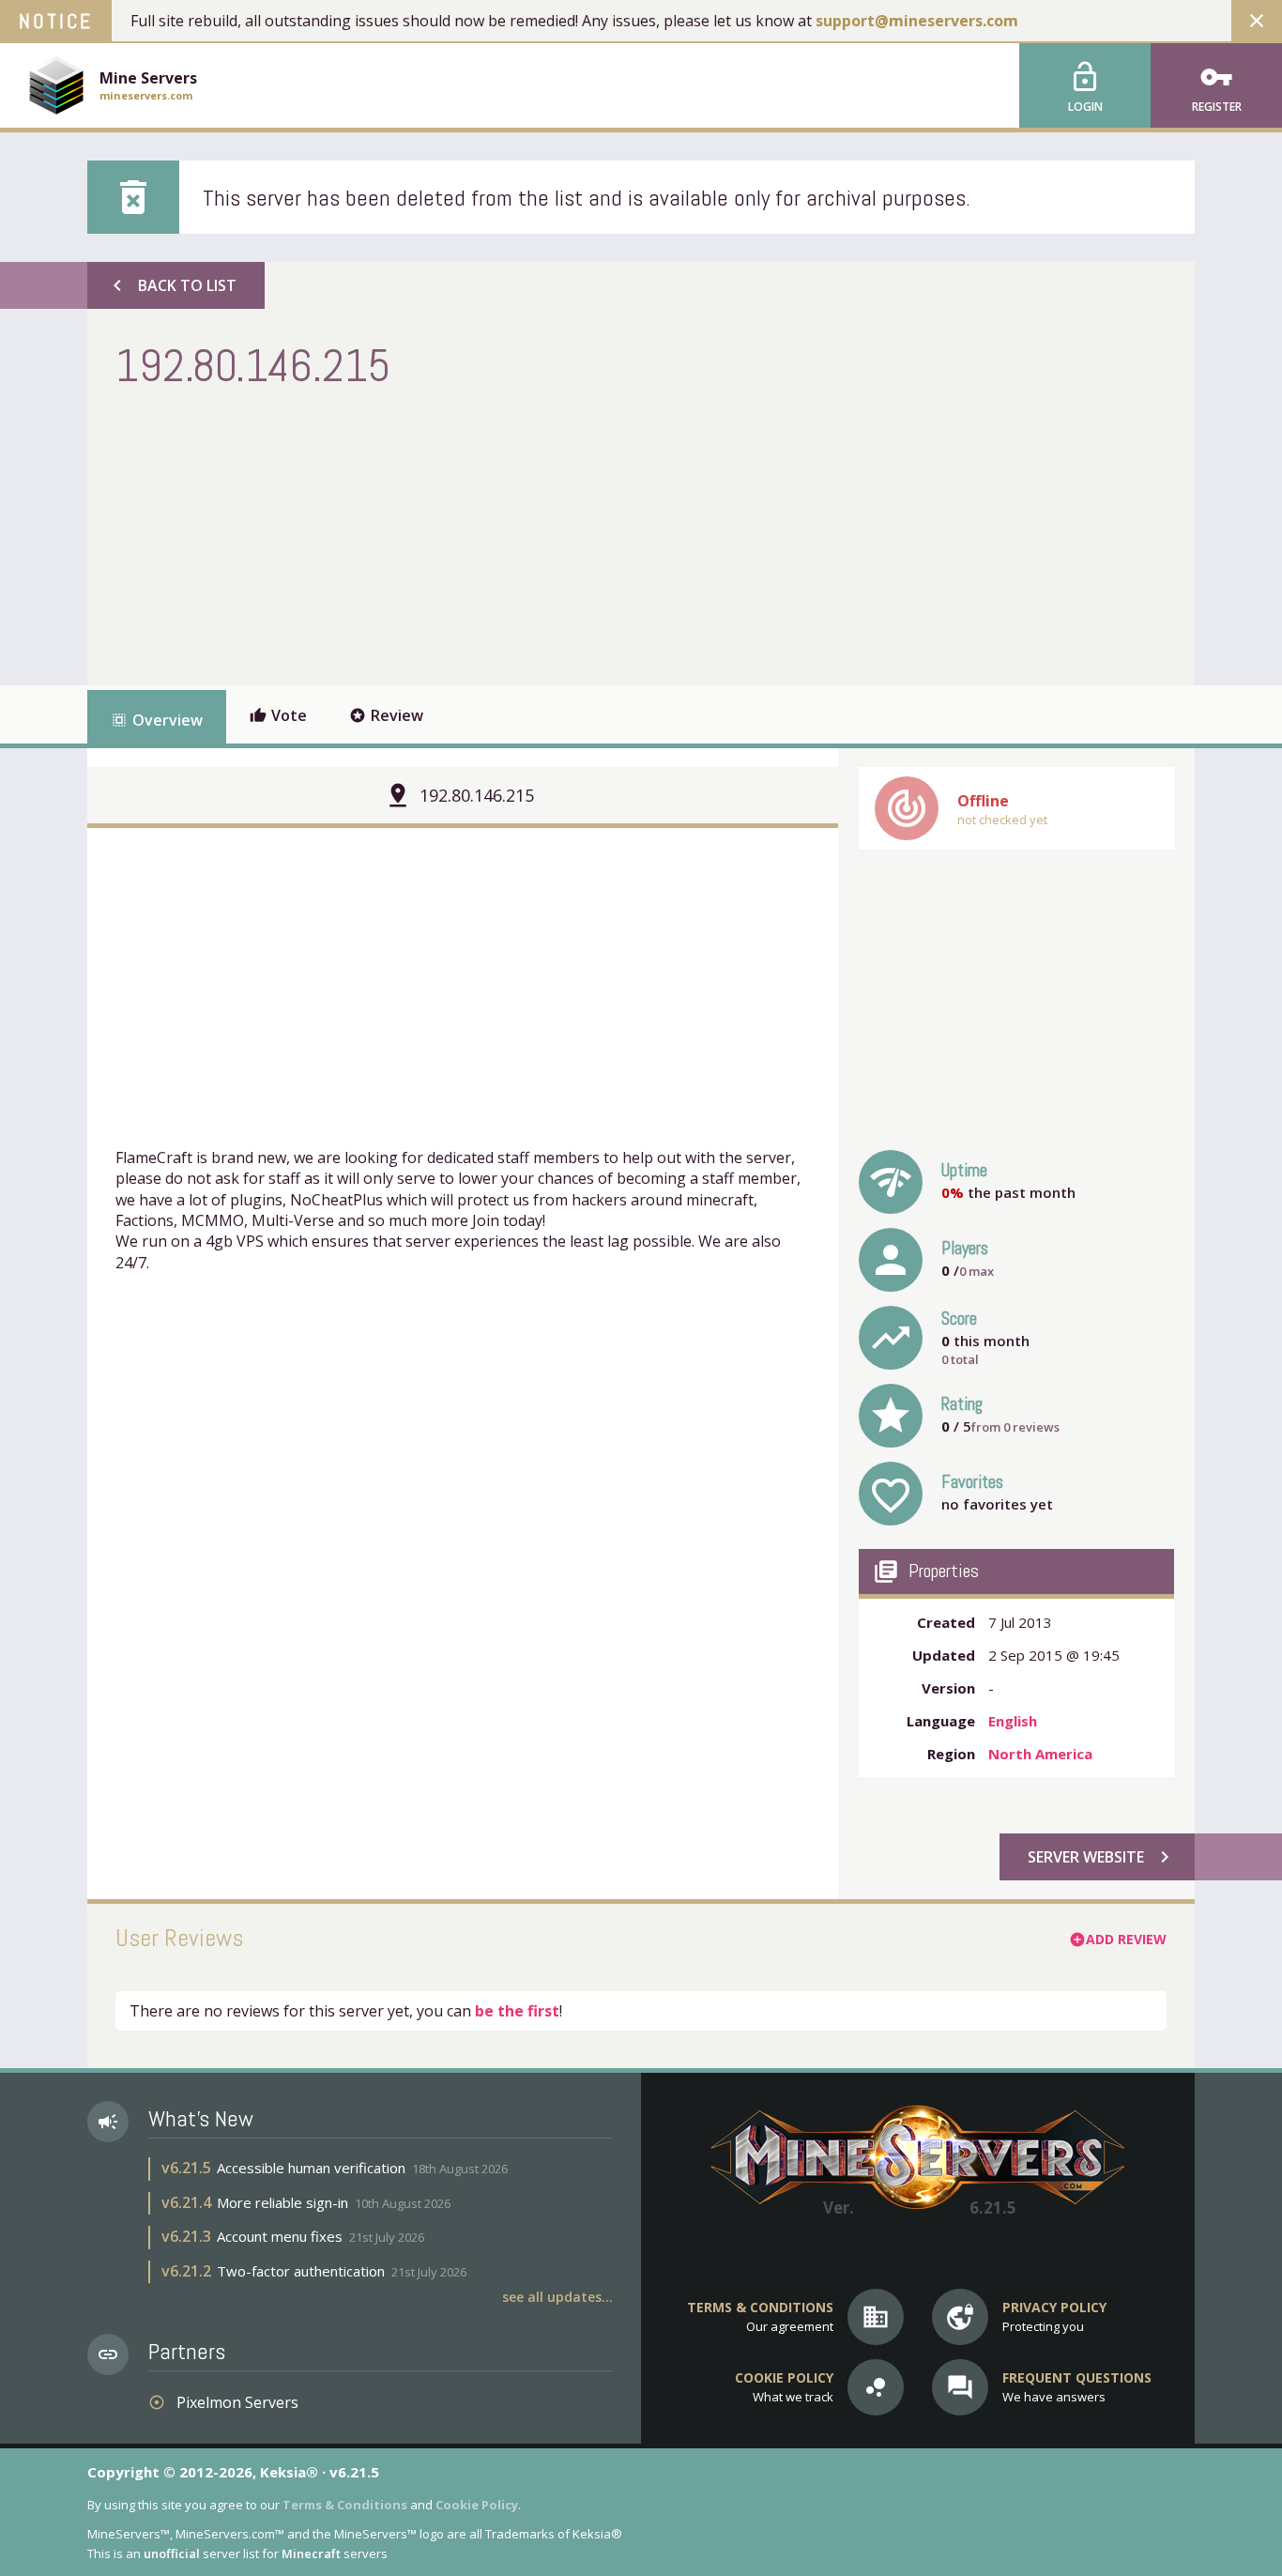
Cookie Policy (477, 2505)
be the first (517, 2011)
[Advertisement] (457, 535)
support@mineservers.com (917, 21)
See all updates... (557, 2297)
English (1013, 1721)
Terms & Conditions (345, 2505)
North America (1040, 1754)
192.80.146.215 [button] (477, 795)
